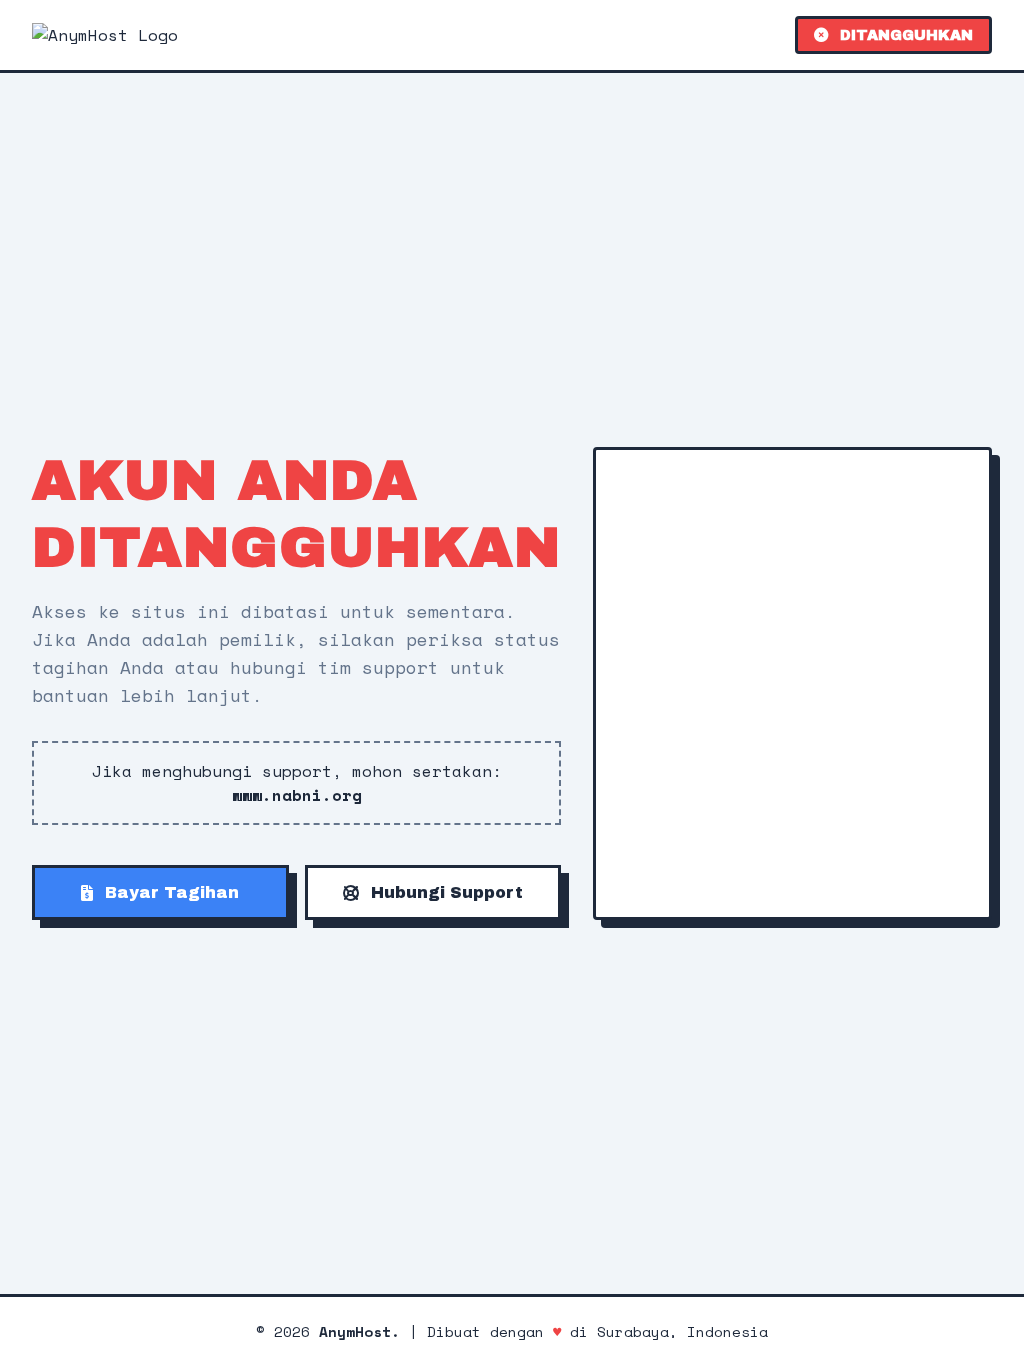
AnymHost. (359, 1331)
